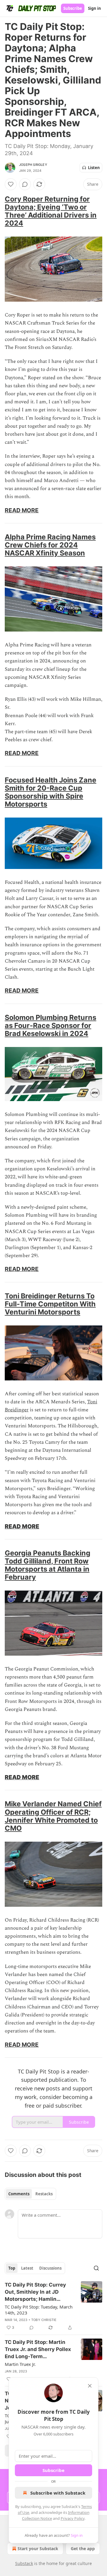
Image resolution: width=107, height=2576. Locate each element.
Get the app (83, 2549)
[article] (53, 2306)
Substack (24, 2563)
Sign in (95, 8)
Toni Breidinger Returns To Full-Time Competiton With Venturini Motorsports (50, 1304)
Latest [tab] (27, 2268)
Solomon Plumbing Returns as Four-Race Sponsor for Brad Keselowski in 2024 (51, 1025)
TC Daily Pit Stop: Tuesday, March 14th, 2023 (39, 2310)
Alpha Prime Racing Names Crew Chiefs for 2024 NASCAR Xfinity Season (50, 545)
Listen (94, 168)
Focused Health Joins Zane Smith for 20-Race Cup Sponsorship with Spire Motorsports (51, 792)
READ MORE (22, 510)
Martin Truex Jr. (20, 2364)
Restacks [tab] (44, 2194)
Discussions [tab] (50, 2268)
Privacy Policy (73, 2518)
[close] (90, 2386)
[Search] (96, 2268)
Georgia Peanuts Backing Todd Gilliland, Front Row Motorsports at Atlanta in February (48, 1565)
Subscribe (73, 8)
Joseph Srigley (33, 165)
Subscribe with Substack (58, 2493)
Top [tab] (12, 2268)
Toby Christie (44, 2320)
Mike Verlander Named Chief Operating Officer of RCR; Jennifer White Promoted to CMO (53, 1816)
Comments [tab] (19, 2194)
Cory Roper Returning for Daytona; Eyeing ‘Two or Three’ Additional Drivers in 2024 (51, 211)
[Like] (11, 184)
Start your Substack (38, 2549)
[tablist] (30, 2194)
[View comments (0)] (25, 184)
